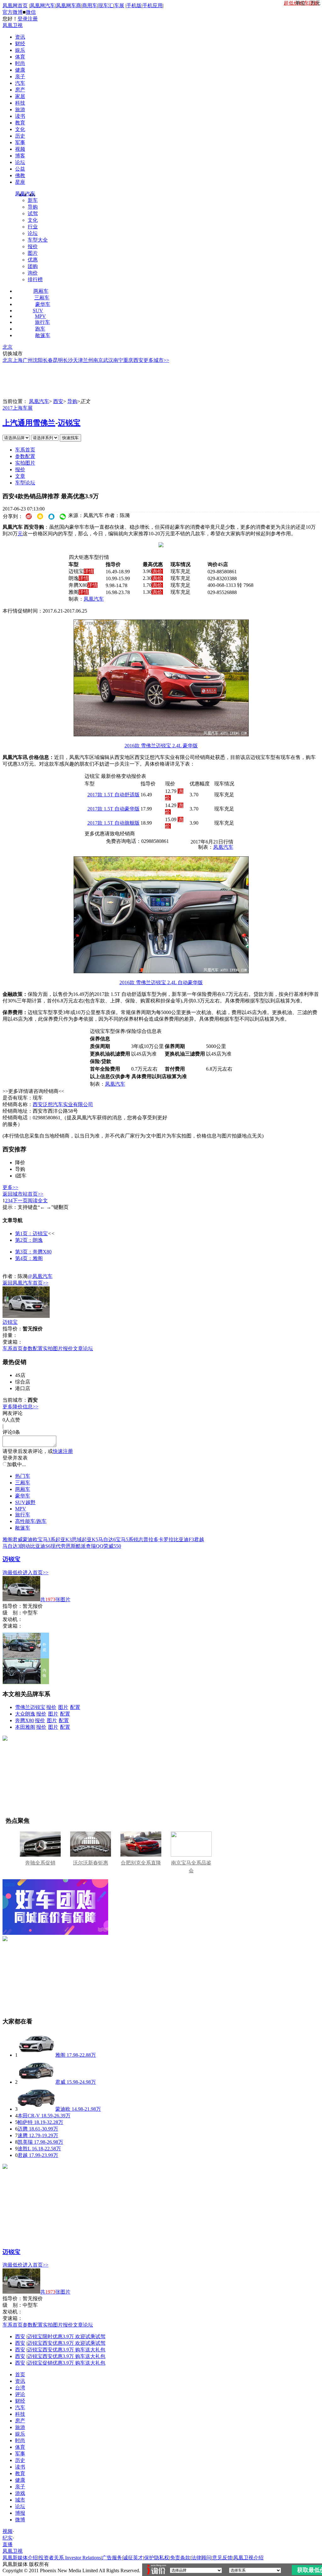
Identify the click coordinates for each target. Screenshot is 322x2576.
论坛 (20, 162)
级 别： (13, 1613)
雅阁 (8, 1539)
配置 (75, 1707)
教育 (20, 123)
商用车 (90, 5)
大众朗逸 (25, 1714)
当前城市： (15, 1400)
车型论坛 (25, 483)
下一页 (20, 1201)
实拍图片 (25, 463)
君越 (199, 1539)
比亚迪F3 (184, 1539)
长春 (48, 360)
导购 (33, 207)
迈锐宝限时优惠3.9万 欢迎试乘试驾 (66, 2336)
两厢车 (41, 291)
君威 (18, 1539)
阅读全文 (38, 1201)
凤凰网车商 (69, 5)
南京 (98, 360)
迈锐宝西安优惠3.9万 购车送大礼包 (66, 2350)
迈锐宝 (69, 423)
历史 (20, 136)
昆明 (58, 360)
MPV (40, 316)
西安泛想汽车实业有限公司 (63, 1104)
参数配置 (25, 456)
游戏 (20, 2493)
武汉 (108, 360)
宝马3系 (47, 1539)
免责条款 (180, 2558)
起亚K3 (64, 1539)
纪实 (8, 2538)
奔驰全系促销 (40, 1863)
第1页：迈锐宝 (31, 1233)
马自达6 (107, 1539)
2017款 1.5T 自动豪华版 (114, 809)
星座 (20, 182)
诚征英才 (133, 2558)
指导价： (13, 1606)
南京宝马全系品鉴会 (191, 1867)
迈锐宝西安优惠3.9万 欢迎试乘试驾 (66, 2343)
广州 (28, 360)
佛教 (20, 175)
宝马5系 (125, 1539)
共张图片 (55, 1599)
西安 (138, 360)
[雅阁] (36, 2055)
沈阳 (38, 360)
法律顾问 (201, 2558)
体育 (20, 57)
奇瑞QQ (95, 1546)
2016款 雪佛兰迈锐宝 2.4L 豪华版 (161, 746)
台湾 (20, 2388)
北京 (8, 347)
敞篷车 (43, 335)
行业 (33, 227)
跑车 (40, 329)
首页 (20, 2374)
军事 (20, 142)
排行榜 (35, 279)
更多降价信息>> (20, 1407)
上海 (18, 360)
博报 (20, 2513)
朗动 (25, 1546)
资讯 (20, 37)
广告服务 (112, 2558)
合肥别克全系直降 (141, 1863)
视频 (20, 149)
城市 (20, 2500)
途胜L (24, 2149)
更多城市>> (156, 360)
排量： (10, 1335)
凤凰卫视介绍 (248, 2558)
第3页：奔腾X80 (33, 1252)
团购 (33, 266)
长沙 (68, 360)
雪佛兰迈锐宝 (30, 1707)
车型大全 (38, 240)
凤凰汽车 (25, 194)
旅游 (20, 109)
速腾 (23, 2135)
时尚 (20, 63)
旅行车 (42, 322)
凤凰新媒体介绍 (20, 2558)
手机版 (134, 5)
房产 (20, 90)
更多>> (10, 1187)
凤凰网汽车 (42, 5)
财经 (20, 44)
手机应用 (153, 5)
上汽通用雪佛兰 (29, 423)
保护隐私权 (157, 2558)
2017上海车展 (18, 408)
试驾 (33, 213)
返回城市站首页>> (23, 1194)
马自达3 (11, 1546)
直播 (8, 2544)
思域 (77, 1539)
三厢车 (42, 298)
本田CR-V (29, 2116)
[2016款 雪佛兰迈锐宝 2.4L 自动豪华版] (161, 971)
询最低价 (13, 1572)
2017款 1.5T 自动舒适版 (114, 795)
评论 (20, 2394)
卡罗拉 (166, 1539)
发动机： (13, 1619)
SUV (38, 311)
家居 (20, 96)
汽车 (20, 83)
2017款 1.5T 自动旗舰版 (114, 823)
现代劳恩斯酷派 (68, 1546)
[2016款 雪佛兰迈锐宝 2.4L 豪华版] (161, 735)
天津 (78, 360)
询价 (33, 273)
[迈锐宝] (26, 1316)
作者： (10, 1276)
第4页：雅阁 (29, 1258)
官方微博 (13, 12)
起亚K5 (90, 1539)
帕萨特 (25, 2122)
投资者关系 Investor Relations (70, 2558)
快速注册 (63, 1451)
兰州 (88, 360)
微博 (20, 2520)
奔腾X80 (25, 1720)
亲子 (20, 76)
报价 (33, 246)
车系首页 (25, 450)
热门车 (23, 1476)
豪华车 (43, 304)
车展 (119, 5)
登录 (23, 19)
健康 (20, 70)
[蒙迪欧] (36, 2109)
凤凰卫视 (13, 25)
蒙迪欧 (30, 1539)
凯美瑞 (25, 2142)
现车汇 (106, 5)
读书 (20, 116)
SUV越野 (25, 1502)
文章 (20, 476)
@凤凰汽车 (40, 1276)
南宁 (118, 360)
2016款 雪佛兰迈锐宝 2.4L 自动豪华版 (161, 982)
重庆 (128, 360)
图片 (33, 253)
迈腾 (23, 2129)
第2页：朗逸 (29, 1240)
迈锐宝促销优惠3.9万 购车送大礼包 (66, 2363)
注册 (33, 19)
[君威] (36, 2082)
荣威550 (112, 1546)
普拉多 (151, 1539)
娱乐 (20, 50)
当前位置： (15, 401)
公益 (20, 169)
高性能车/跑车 (31, 1521)
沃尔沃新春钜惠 (91, 1863)
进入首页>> (36, 1572)
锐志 (138, 1539)
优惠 (33, 260)
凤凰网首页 (15, 5)
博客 (20, 156)
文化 (20, 129)
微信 (31, 12)
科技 (20, 103)
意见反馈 (222, 2558)
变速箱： (13, 1342)
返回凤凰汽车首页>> (25, 1283)
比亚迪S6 (40, 1546)
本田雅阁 (25, 1727)
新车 (33, 200)
